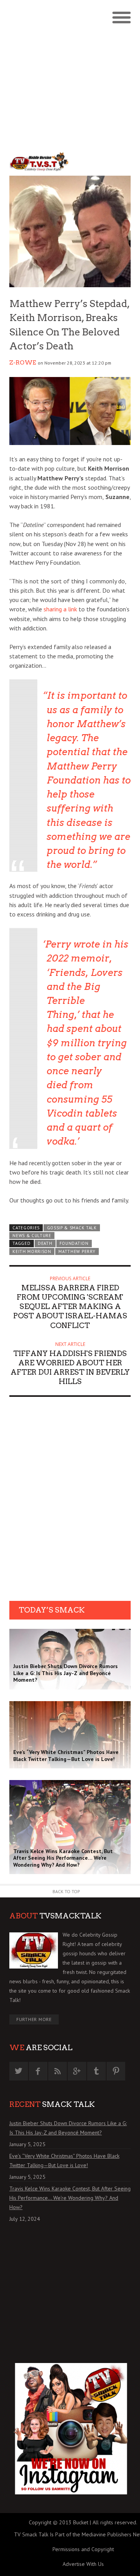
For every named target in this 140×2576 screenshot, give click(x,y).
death (45, 1243)
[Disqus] (70, 1501)
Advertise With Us (83, 2564)
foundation (74, 1243)
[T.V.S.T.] (40, 162)
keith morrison (32, 1251)
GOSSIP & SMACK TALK (72, 1228)
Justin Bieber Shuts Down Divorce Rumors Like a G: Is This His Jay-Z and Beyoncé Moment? (68, 2128)
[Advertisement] (70, 74)
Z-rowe (23, 363)
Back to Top (66, 1891)
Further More (34, 2019)
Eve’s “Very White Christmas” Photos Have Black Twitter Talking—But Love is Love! (64, 2161)
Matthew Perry (77, 1251)
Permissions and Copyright (83, 2549)
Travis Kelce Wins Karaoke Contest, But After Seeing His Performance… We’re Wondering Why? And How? (70, 2198)
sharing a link (60, 609)
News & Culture (32, 1236)
